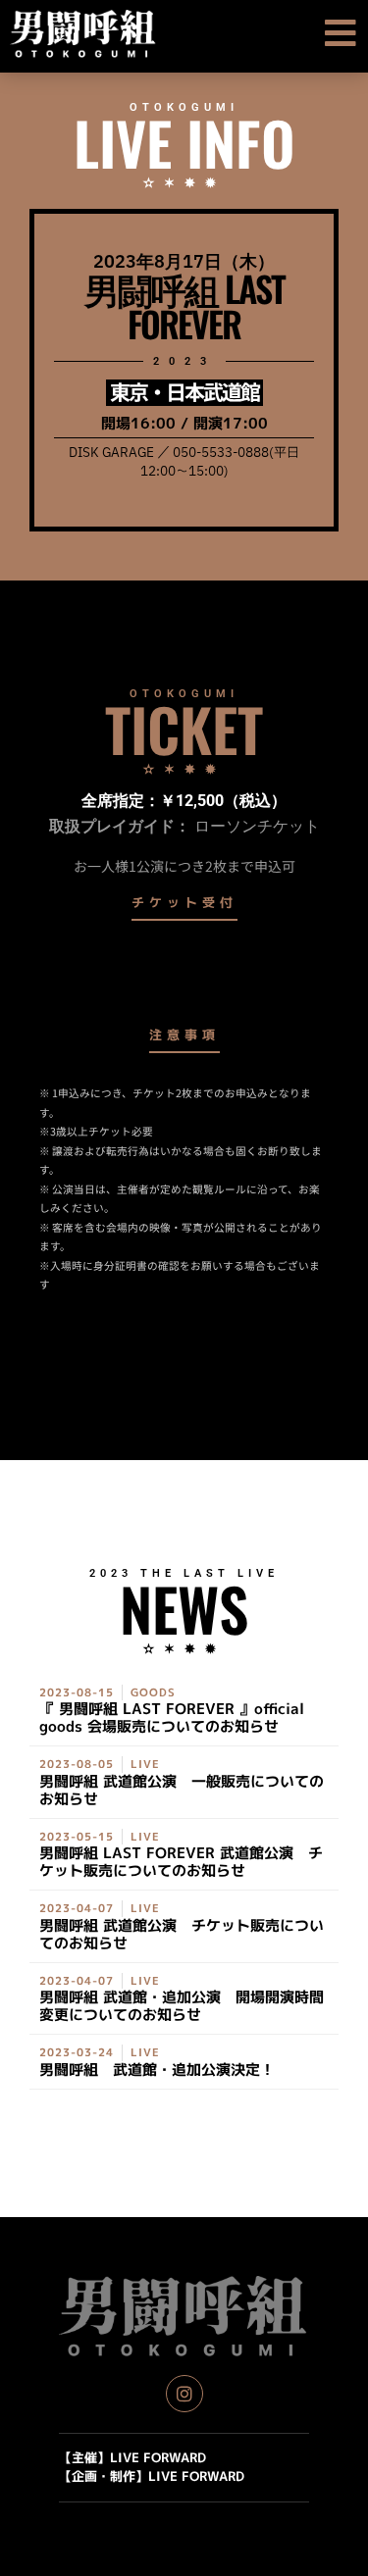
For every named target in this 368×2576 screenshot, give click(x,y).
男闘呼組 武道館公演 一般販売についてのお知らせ (182, 1790)
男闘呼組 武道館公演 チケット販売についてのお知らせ (182, 1934)
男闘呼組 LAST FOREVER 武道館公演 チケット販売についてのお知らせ (181, 1862)
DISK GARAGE (111, 453)
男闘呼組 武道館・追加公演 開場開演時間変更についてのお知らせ (182, 2006)
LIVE (145, 1764)
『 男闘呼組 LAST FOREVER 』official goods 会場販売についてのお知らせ (172, 1717)
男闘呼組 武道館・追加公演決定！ (157, 2070)
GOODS (153, 1692)
